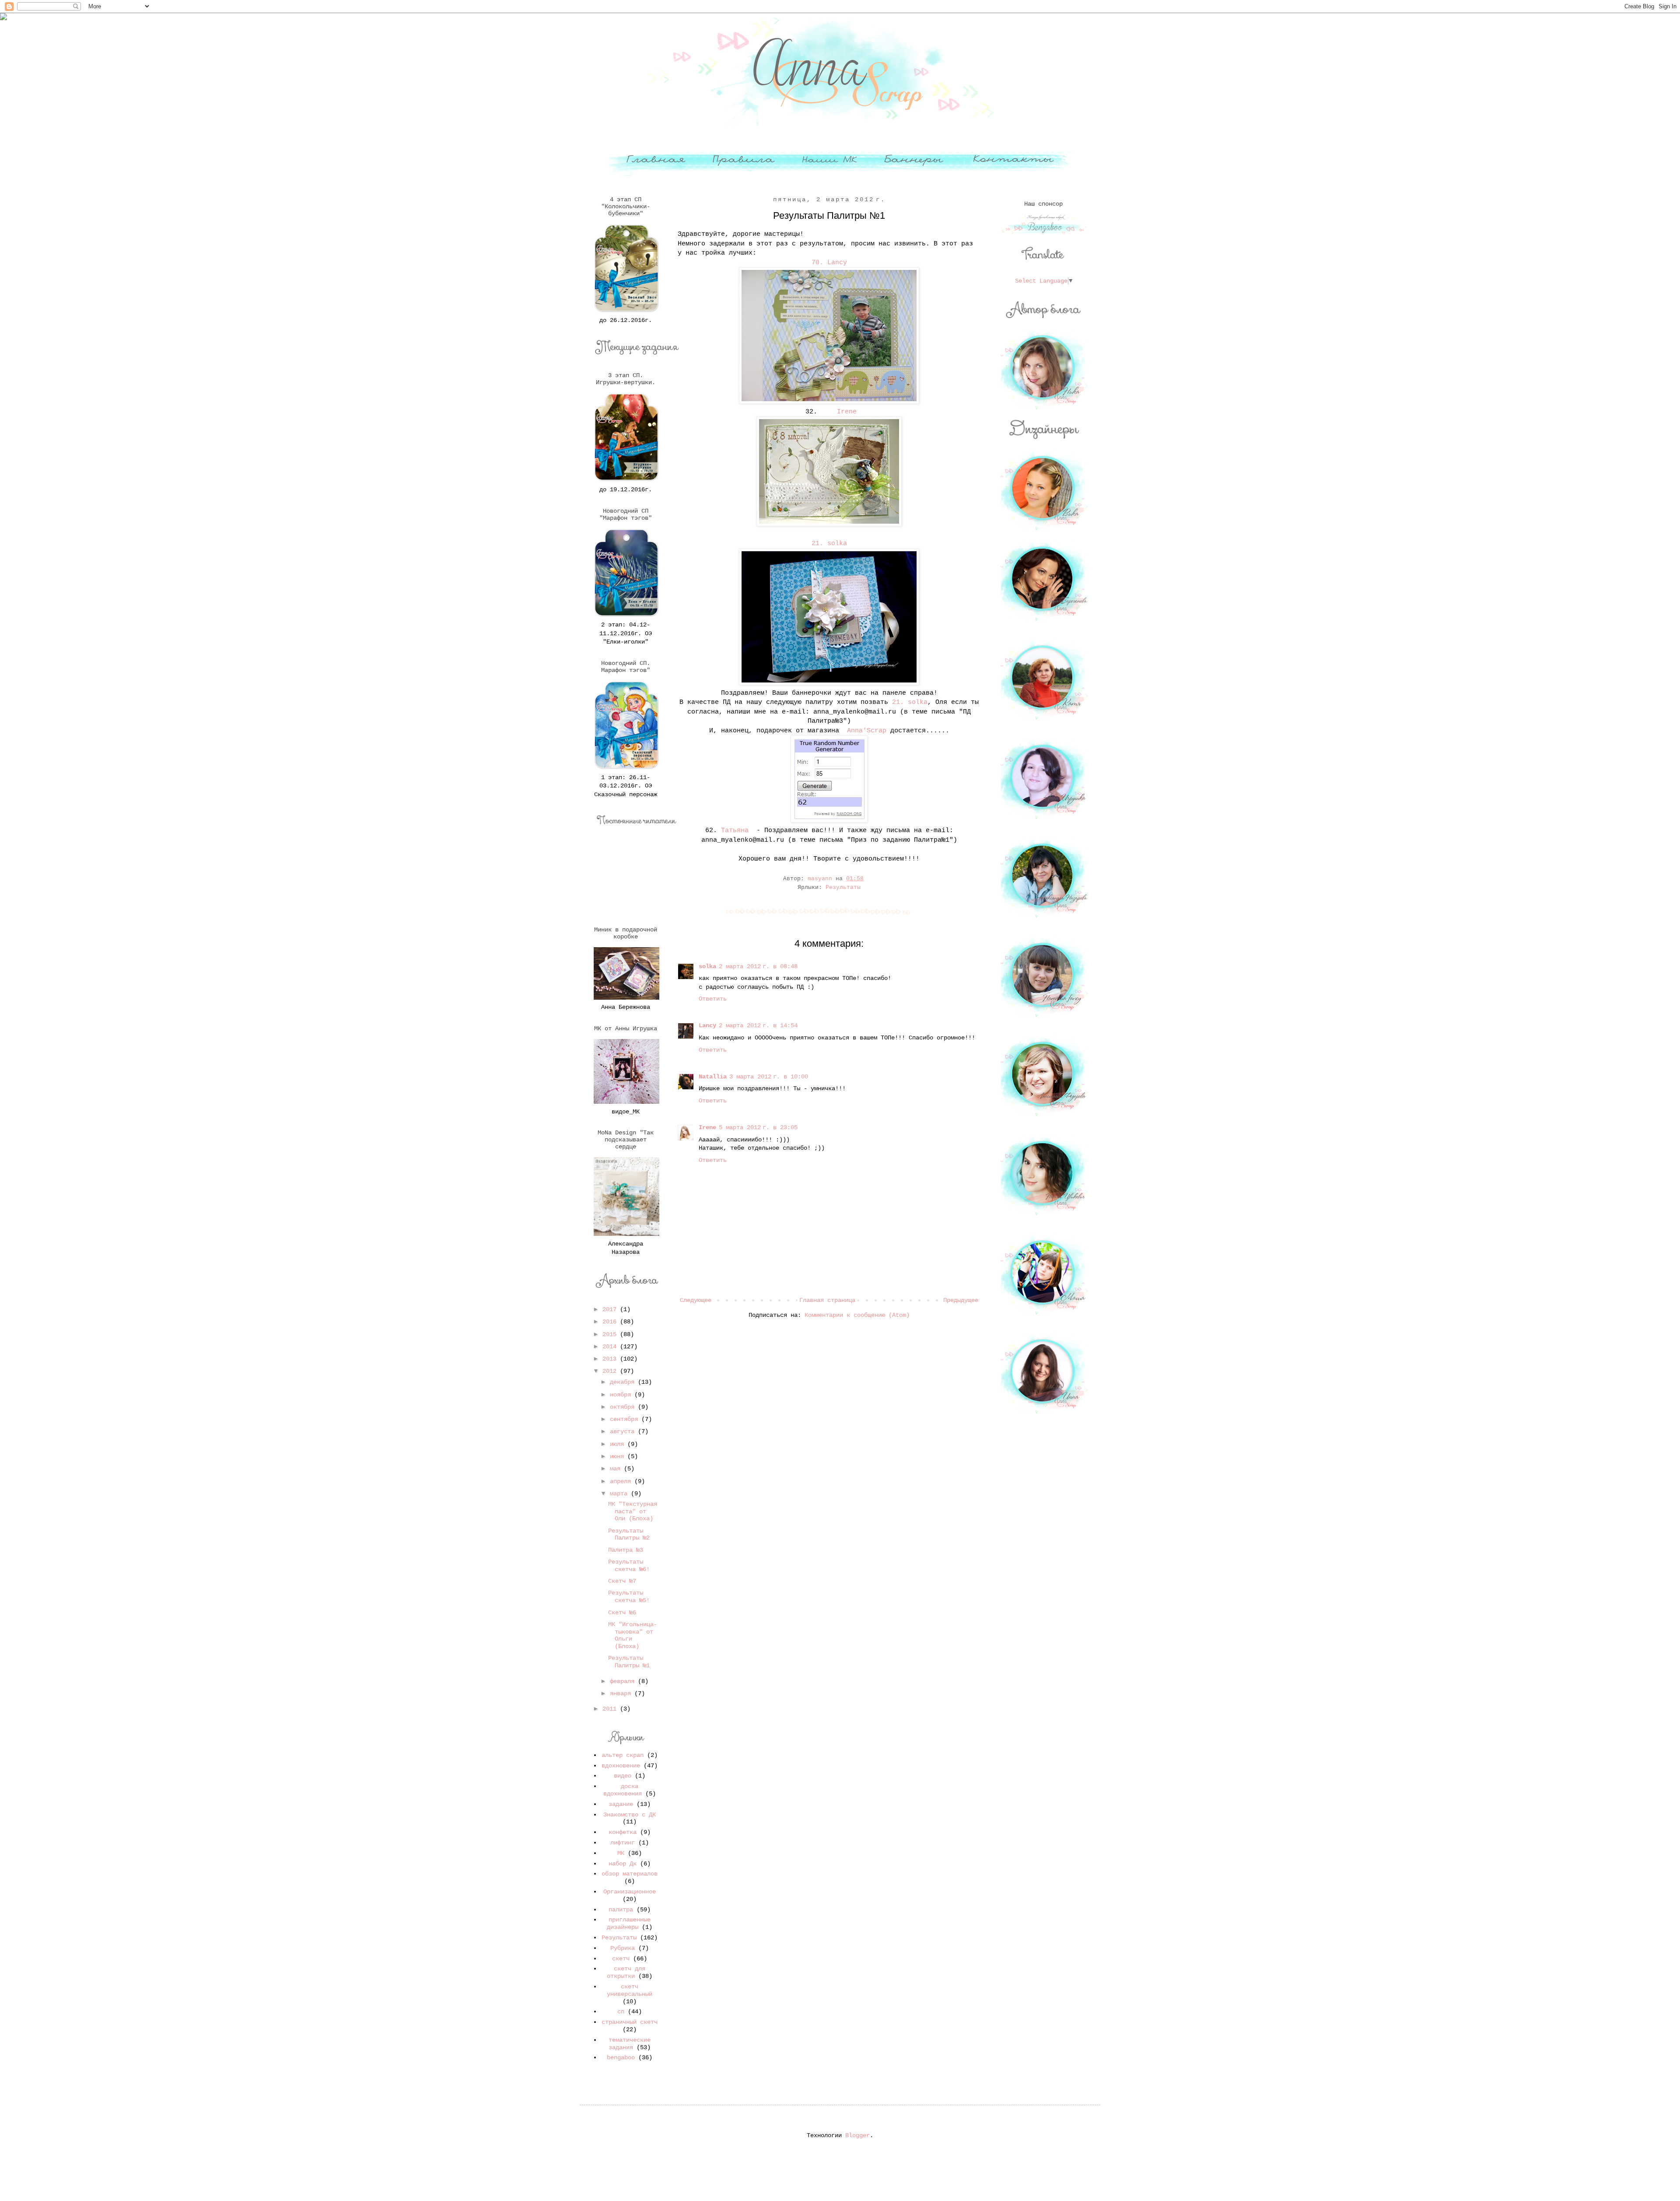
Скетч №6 (622, 1613)
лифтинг (623, 1843)
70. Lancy (829, 262)
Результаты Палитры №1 (629, 1662)
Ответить (713, 999)
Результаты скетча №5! (629, 1597)
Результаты (843, 888)
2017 (611, 1309)
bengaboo (621, 2058)
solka (707, 966)
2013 (611, 1359)
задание (621, 1804)
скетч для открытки (626, 1972)
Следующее (696, 1300)
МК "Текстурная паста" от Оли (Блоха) (633, 1512)
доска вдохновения (623, 1790)
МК (621, 1853)
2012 (611, 1371)
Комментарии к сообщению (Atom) (857, 1315)
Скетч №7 (622, 1581)
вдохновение (621, 1766)
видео (623, 1776)
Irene (845, 412)
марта (620, 1494)
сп (621, 2012)
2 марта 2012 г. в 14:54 (758, 1025)
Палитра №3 (626, 1550)
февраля (624, 1681)
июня (619, 1456)
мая (617, 1469)
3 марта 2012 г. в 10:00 (769, 1077)
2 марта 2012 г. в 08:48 (758, 966)
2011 (611, 1709)
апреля (622, 1481)
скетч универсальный (630, 1990)
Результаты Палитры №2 (629, 1534)
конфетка (623, 1832)
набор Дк (623, 1864)
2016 (611, 1322)
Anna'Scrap (867, 731)
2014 (611, 1347)
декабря (624, 1382)
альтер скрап (623, 1755)
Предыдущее (961, 1300)
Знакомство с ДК (630, 1815)
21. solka (829, 543)
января (622, 1694)
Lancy (707, 1025)
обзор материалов (630, 1874)
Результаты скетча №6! (629, 1566)
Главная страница (827, 1300)
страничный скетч (630, 2022)
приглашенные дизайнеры (629, 1923)
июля (619, 1444)
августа (624, 1431)
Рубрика (623, 1948)
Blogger (857, 2135)
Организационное (630, 1892)
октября (624, 1407)
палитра (621, 1910)
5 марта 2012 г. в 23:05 (758, 1127)
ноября (622, 1395)
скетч (621, 1959)
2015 (611, 1334)
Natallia (713, 1077)
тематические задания (630, 2044)
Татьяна (735, 830)
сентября (626, 1419)
